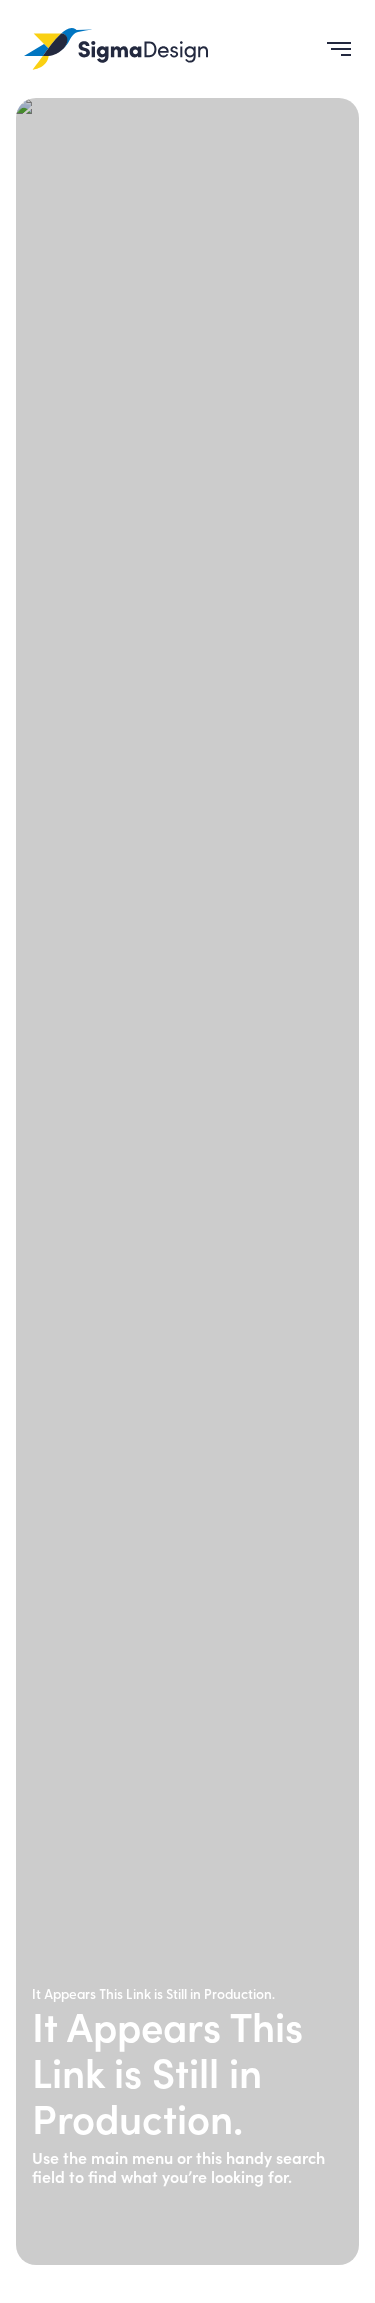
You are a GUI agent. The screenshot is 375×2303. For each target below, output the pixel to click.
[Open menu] (331, 49)
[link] (116, 49)
